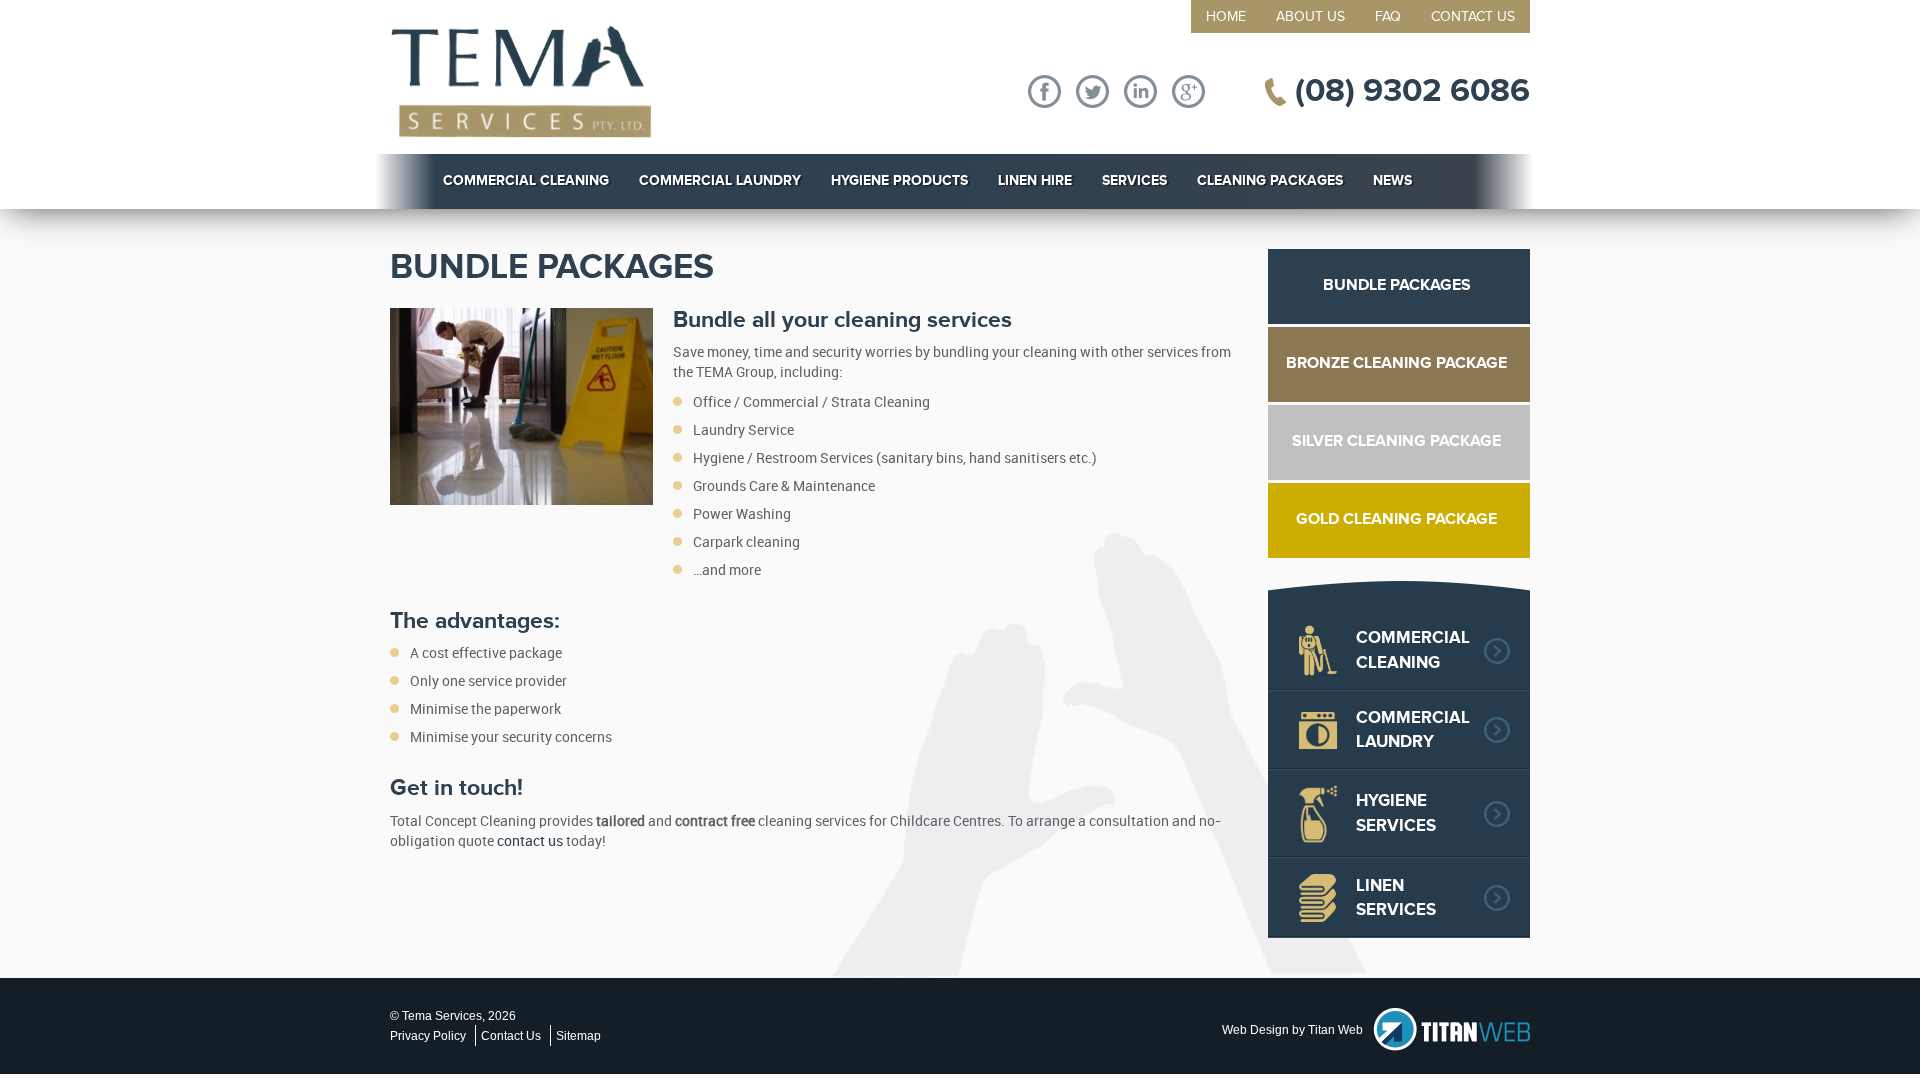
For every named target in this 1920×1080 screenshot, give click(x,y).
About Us (1310, 17)
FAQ (1388, 17)
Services (1134, 180)
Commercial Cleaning (526, 180)
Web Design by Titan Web (1292, 1030)
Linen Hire (1035, 180)
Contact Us (1473, 17)
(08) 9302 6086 (1412, 91)
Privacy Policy (428, 1036)
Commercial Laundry (720, 180)
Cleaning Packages (1270, 180)
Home (1226, 17)
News (1392, 180)
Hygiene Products (899, 180)
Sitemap (578, 1036)
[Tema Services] (521, 82)
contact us (530, 841)
